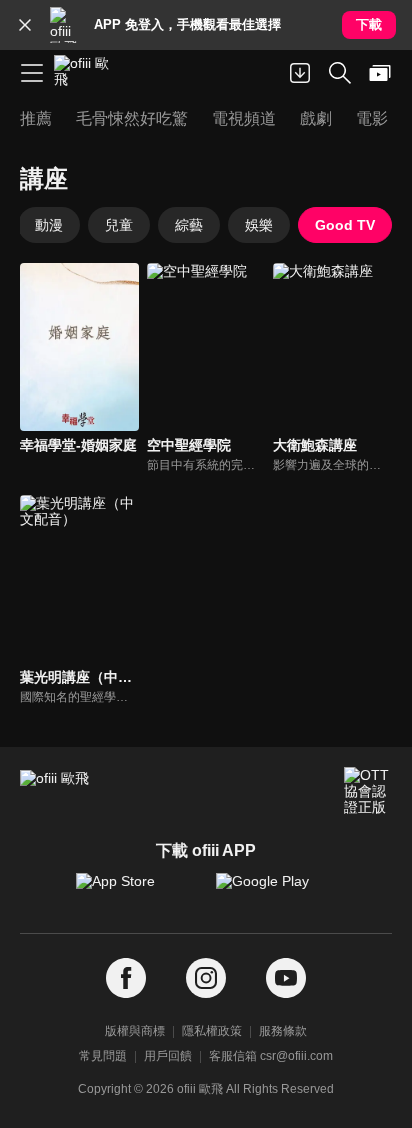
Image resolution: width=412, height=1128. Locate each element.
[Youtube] (286, 978)
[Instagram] (206, 978)
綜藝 (189, 225)
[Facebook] (126, 978)
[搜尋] (340, 73)
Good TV (345, 225)
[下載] (300, 73)
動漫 (49, 225)
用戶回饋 (168, 1056)
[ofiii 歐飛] (88, 73)
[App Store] (136, 891)
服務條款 (283, 1031)
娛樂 (259, 225)
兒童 (119, 225)
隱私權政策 (212, 1031)
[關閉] (25, 25)
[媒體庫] (380, 73)
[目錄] (32, 73)
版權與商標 (135, 1031)
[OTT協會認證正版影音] (368, 791)
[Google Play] (276, 891)
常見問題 (103, 1056)
